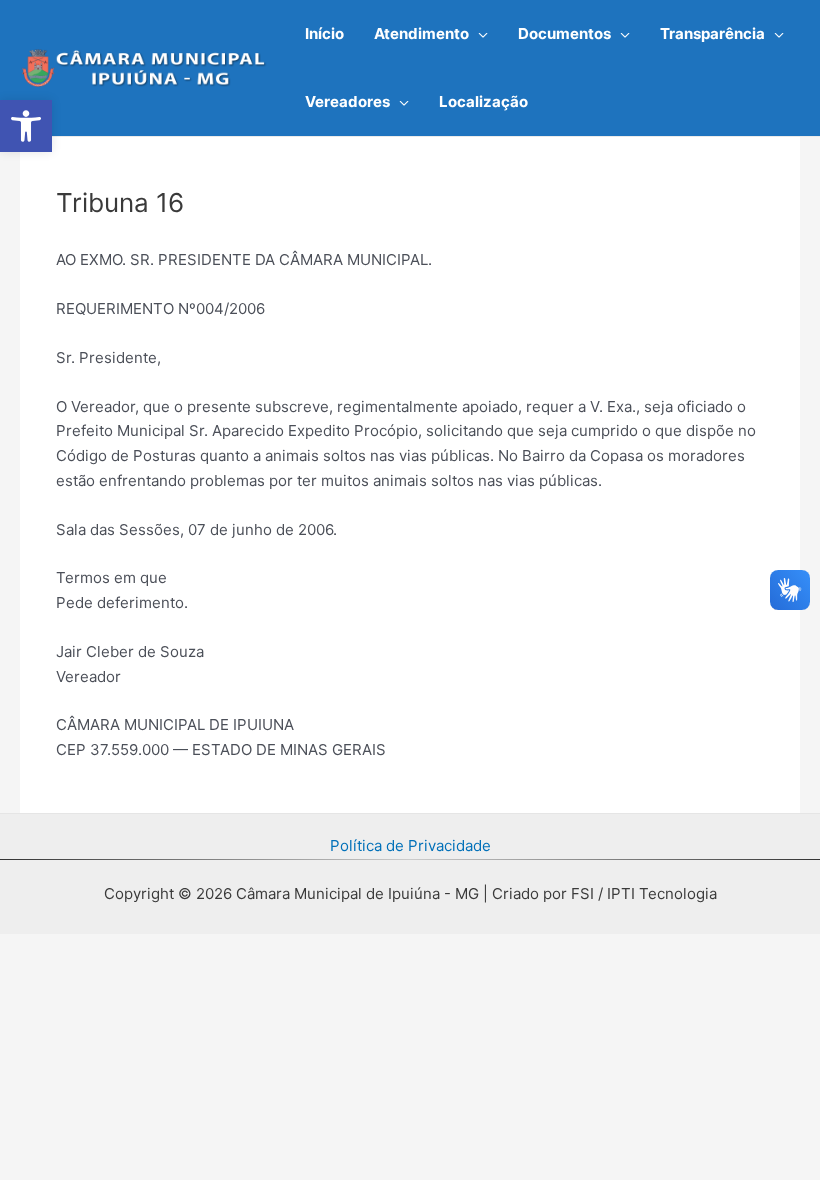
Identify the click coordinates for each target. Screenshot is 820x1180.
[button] (478, 34)
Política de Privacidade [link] (410, 845)
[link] (26, 126)
